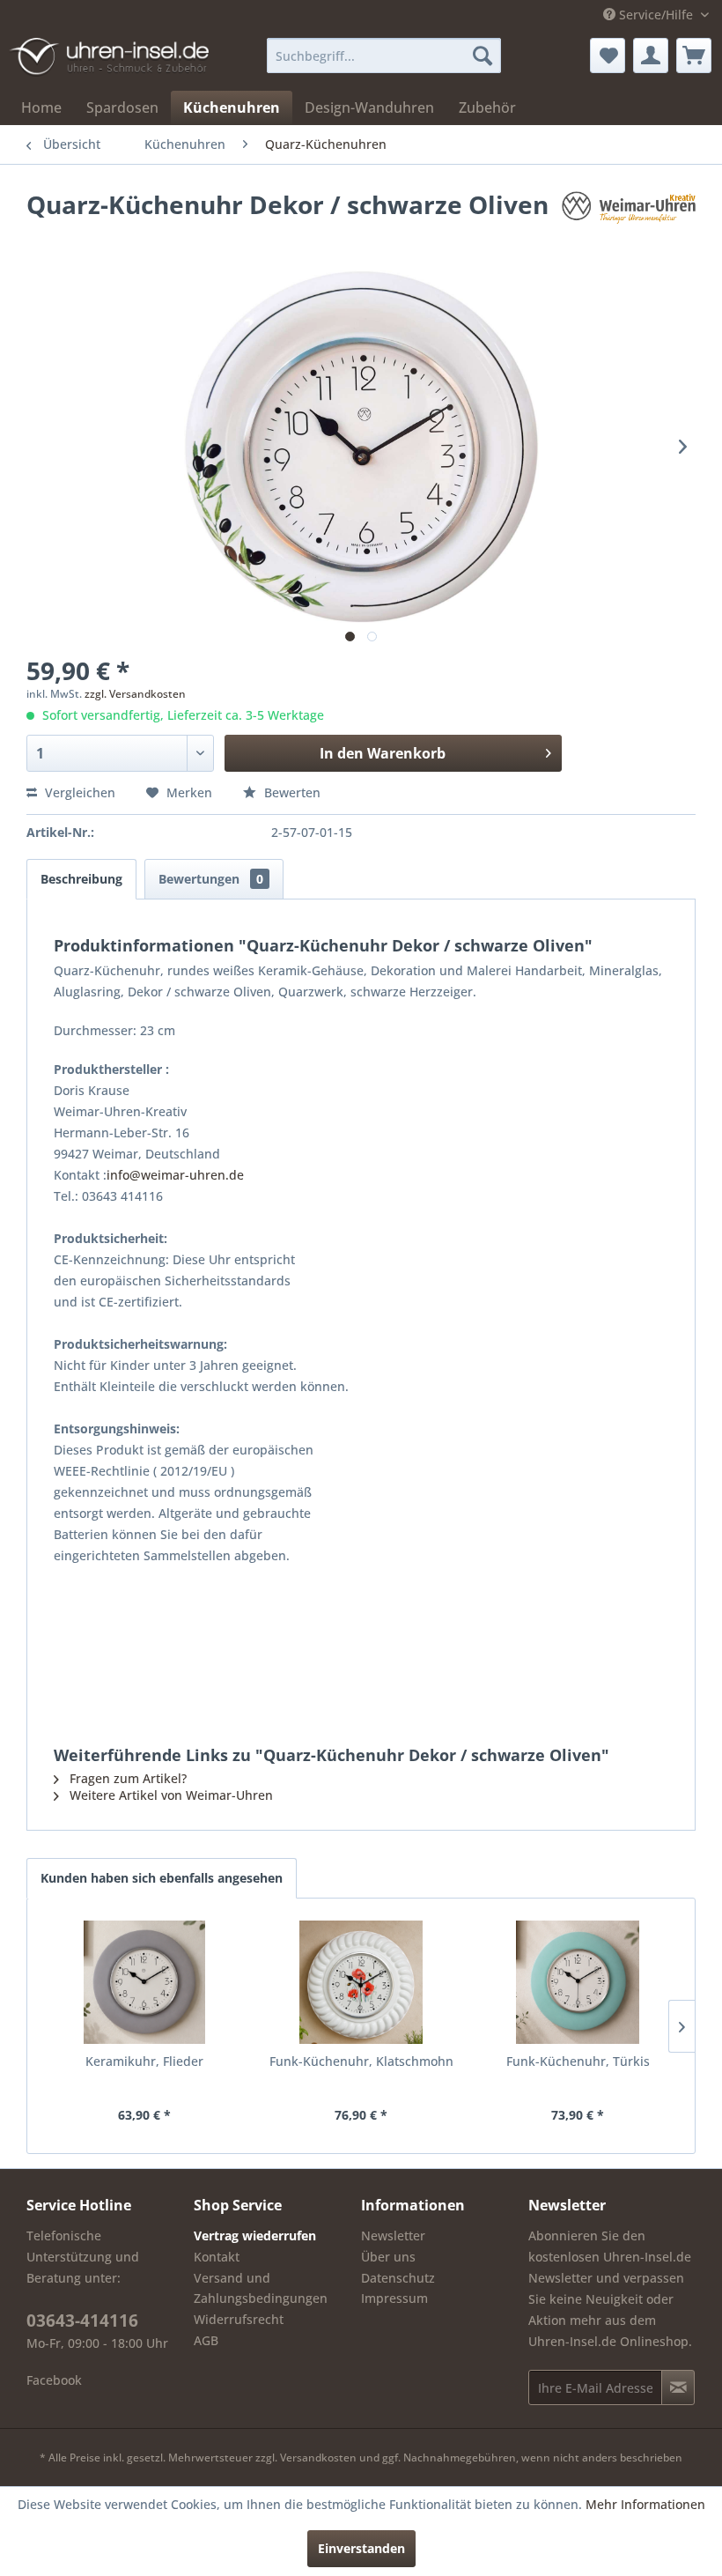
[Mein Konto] (651, 56)
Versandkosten (318, 2458)
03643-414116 (82, 2321)
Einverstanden (361, 2548)
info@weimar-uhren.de (175, 1175)
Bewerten (291, 792)
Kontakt (217, 2257)
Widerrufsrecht (239, 2319)
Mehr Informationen (645, 2504)
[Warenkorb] (694, 56)
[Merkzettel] (608, 56)
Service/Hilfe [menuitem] (656, 15)
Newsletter (393, 2235)
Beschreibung (81, 879)
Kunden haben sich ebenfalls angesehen (162, 1878)
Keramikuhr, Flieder (144, 2061)
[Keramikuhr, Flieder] (144, 1982)
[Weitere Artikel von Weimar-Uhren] (629, 222)
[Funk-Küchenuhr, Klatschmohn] (361, 1982)
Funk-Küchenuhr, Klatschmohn (361, 2061)
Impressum (394, 2298)
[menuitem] (384, 56)
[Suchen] (483, 56)
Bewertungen (211, 879)
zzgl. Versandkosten (135, 694)
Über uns (388, 2257)
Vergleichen (78, 792)
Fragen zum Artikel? (126, 1778)
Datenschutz (398, 2278)
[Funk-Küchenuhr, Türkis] (578, 1982)
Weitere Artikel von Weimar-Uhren (169, 1795)
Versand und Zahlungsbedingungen (261, 2288)
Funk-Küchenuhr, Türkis (578, 2061)
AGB (206, 2340)
